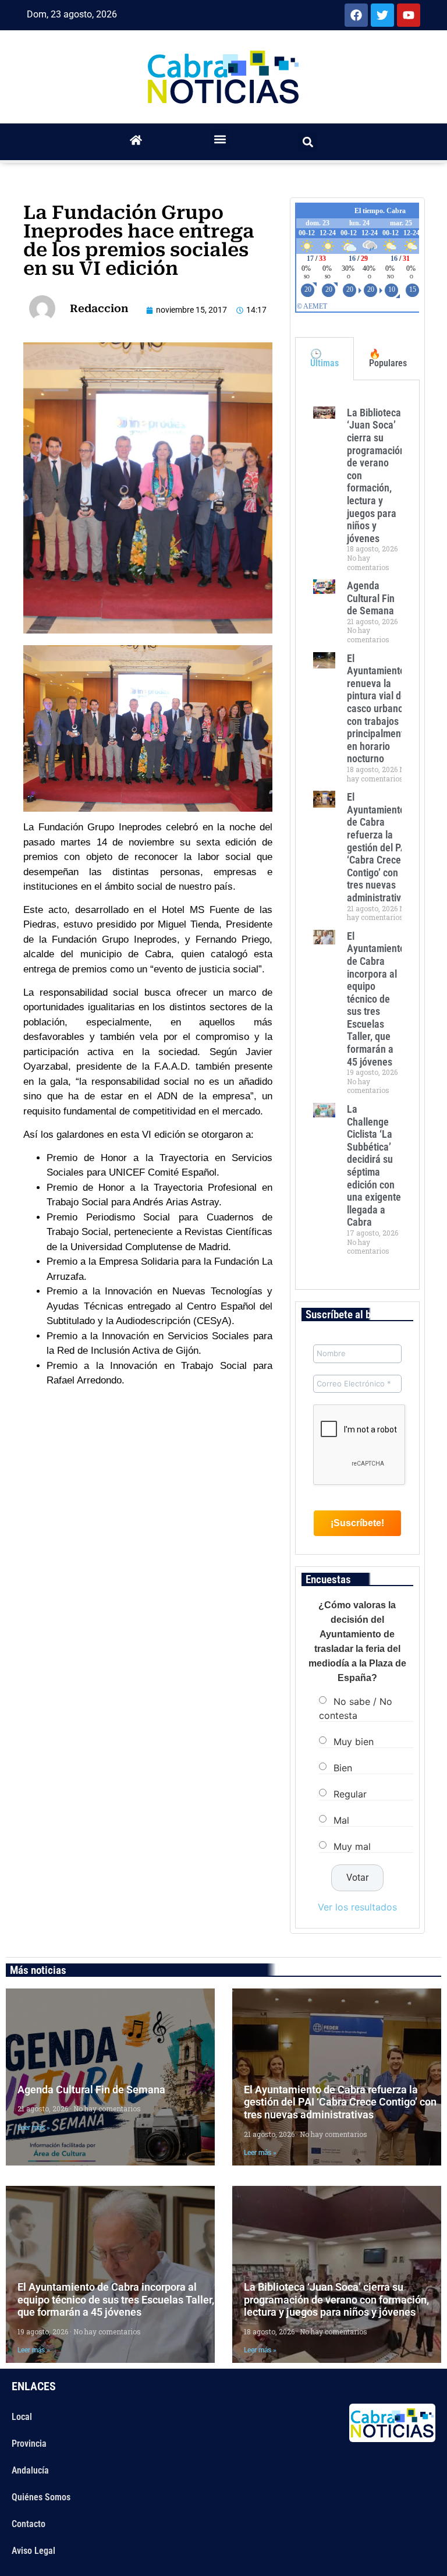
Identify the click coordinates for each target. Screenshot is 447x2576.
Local (22, 2417)
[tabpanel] (357, 835)
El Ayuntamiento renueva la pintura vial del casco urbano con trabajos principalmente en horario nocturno (378, 709)
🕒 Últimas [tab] (324, 358)
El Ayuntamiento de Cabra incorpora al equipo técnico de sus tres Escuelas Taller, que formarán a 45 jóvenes (376, 999)
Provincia (29, 2444)
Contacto (29, 2524)
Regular (350, 1794)
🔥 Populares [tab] (388, 358)
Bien (343, 1768)
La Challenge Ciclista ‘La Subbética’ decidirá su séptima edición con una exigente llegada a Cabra (374, 1165)
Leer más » (34, 2128)
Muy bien (354, 1742)
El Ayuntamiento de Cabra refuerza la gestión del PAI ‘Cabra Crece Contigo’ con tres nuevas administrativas (379, 847)
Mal (341, 1820)
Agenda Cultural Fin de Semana (371, 598)
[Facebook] (356, 15)
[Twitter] (382, 15)
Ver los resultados (357, 1907)
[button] (220, 139)
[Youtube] (409, 15)
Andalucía (30, 2470)
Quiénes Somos (41, 2497)
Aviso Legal (33, 2551)
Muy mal (352, 1846)
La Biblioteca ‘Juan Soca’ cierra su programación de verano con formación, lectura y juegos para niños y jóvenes (336, 2299)
